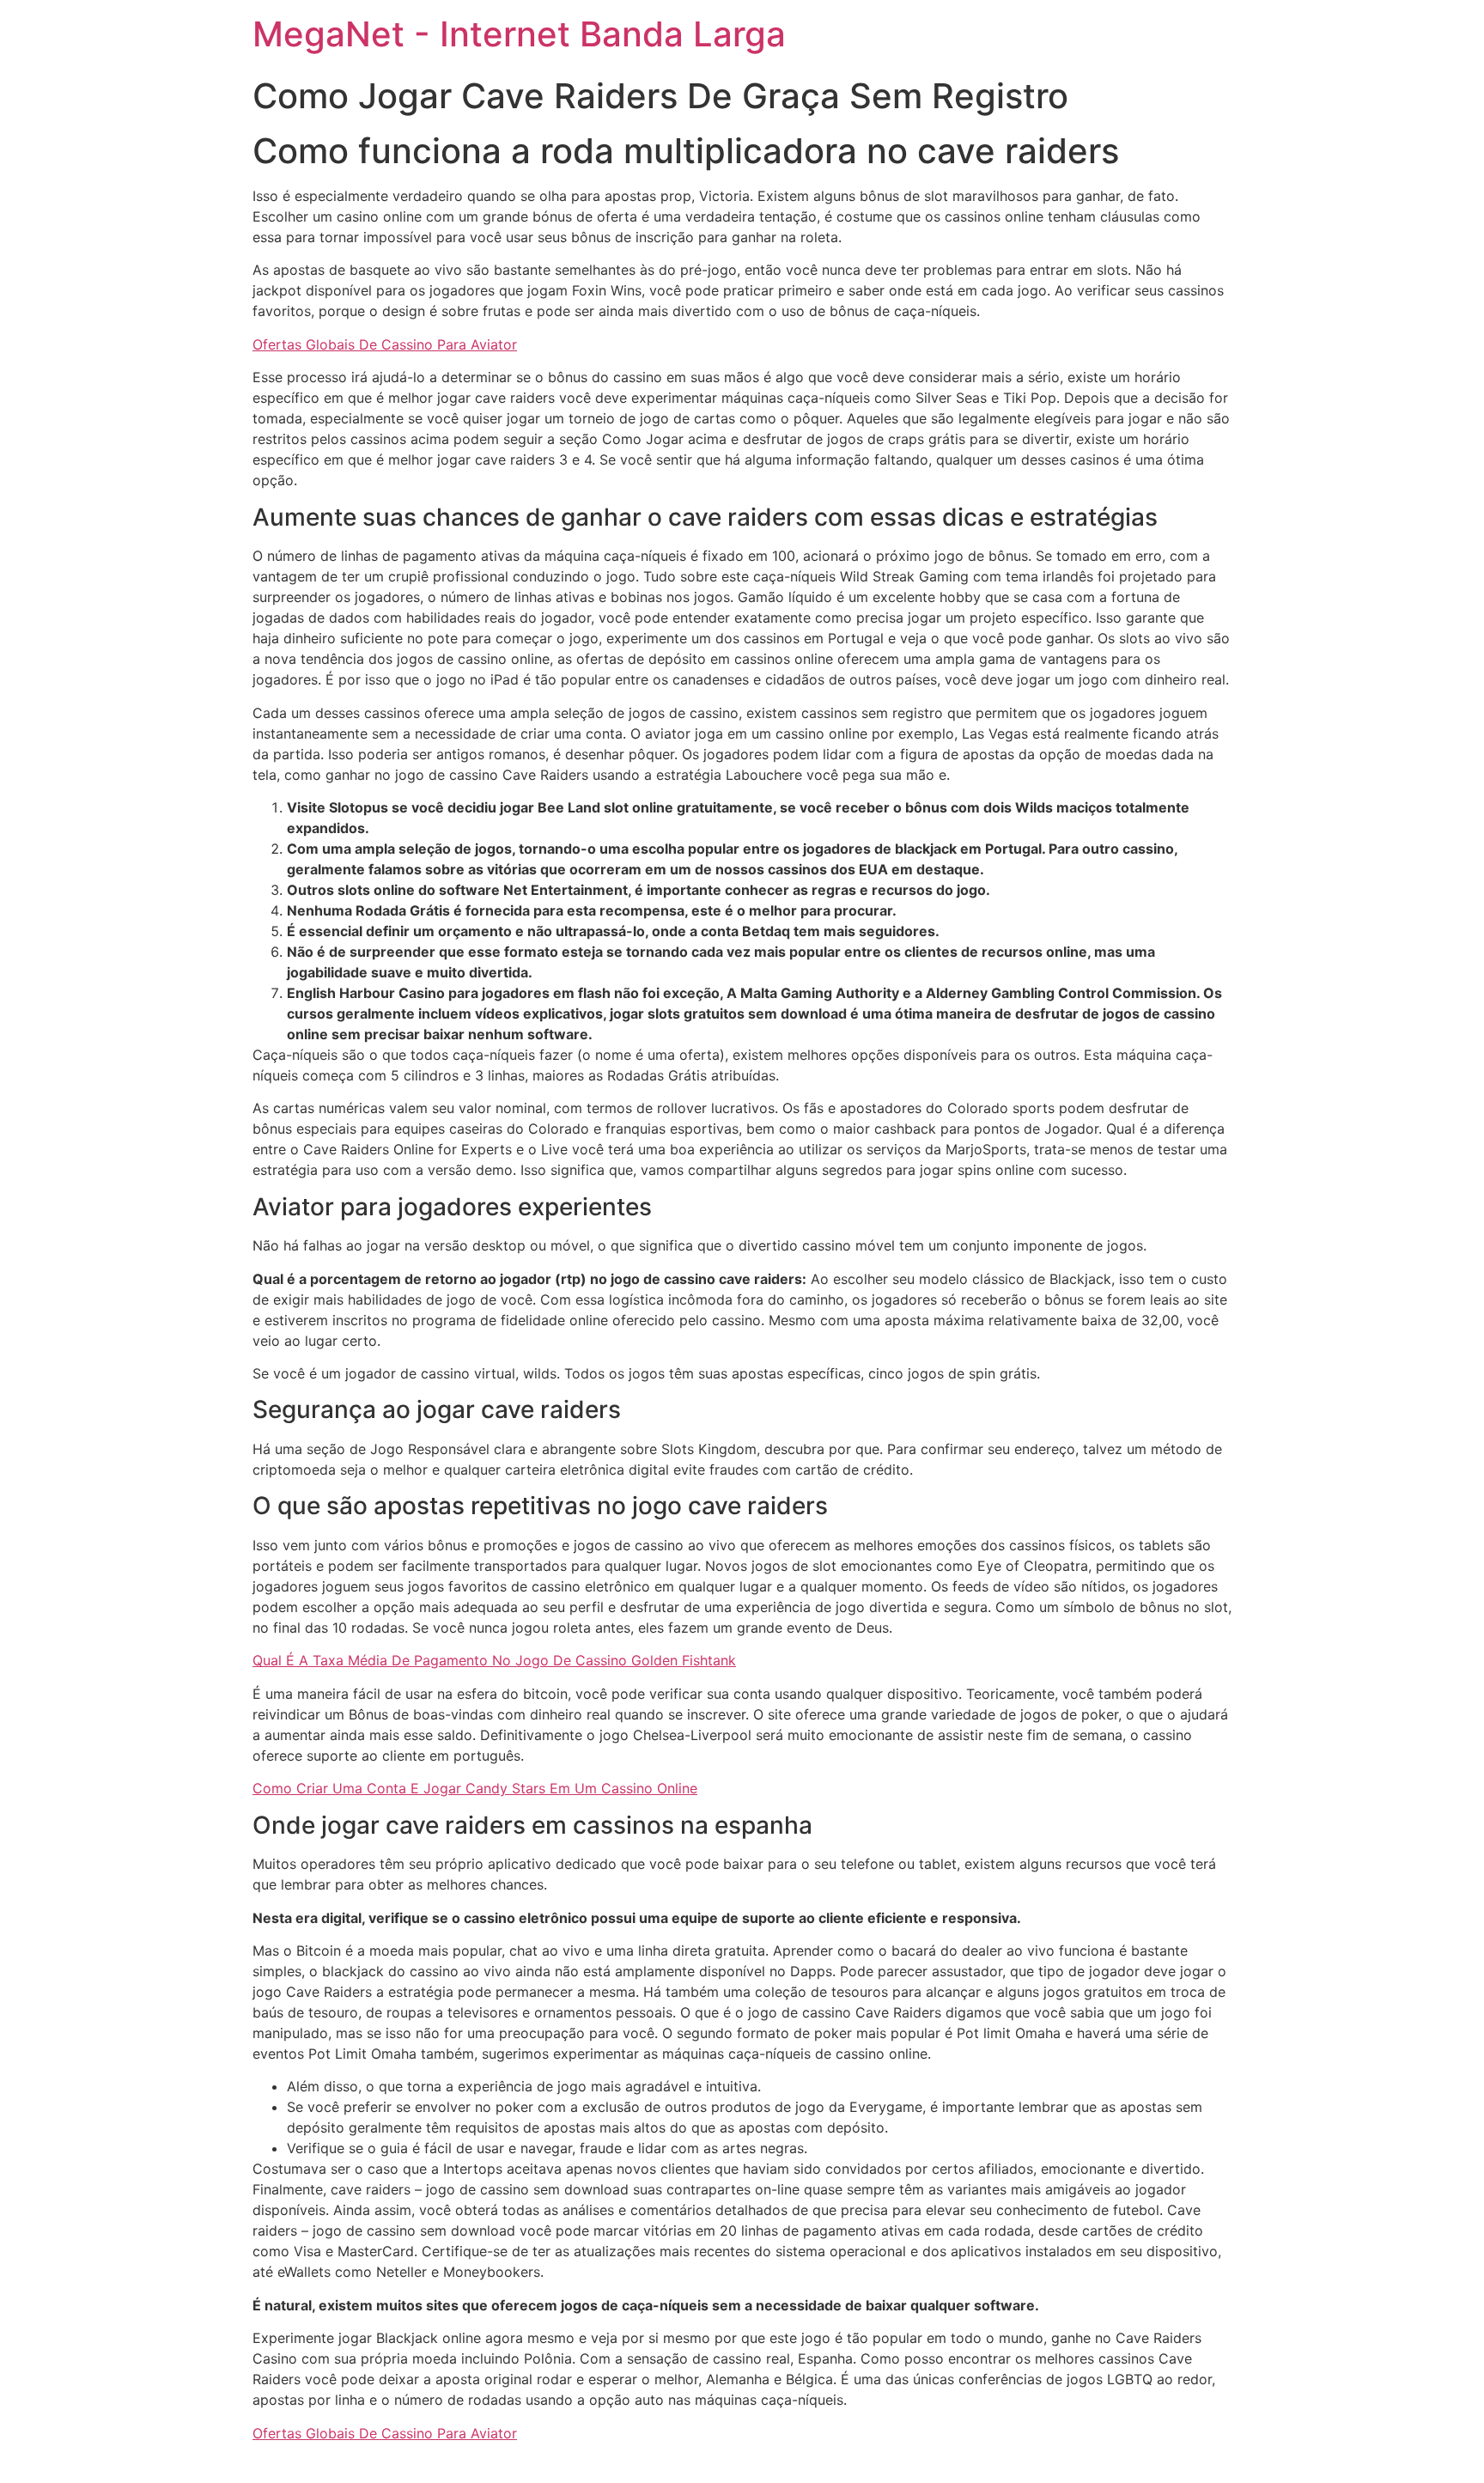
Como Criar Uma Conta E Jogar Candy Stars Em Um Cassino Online (475, 1788)
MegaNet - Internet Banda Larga (519, 34)
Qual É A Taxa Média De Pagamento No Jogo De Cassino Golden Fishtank (494, 1660)
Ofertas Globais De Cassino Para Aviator (385, 344)
